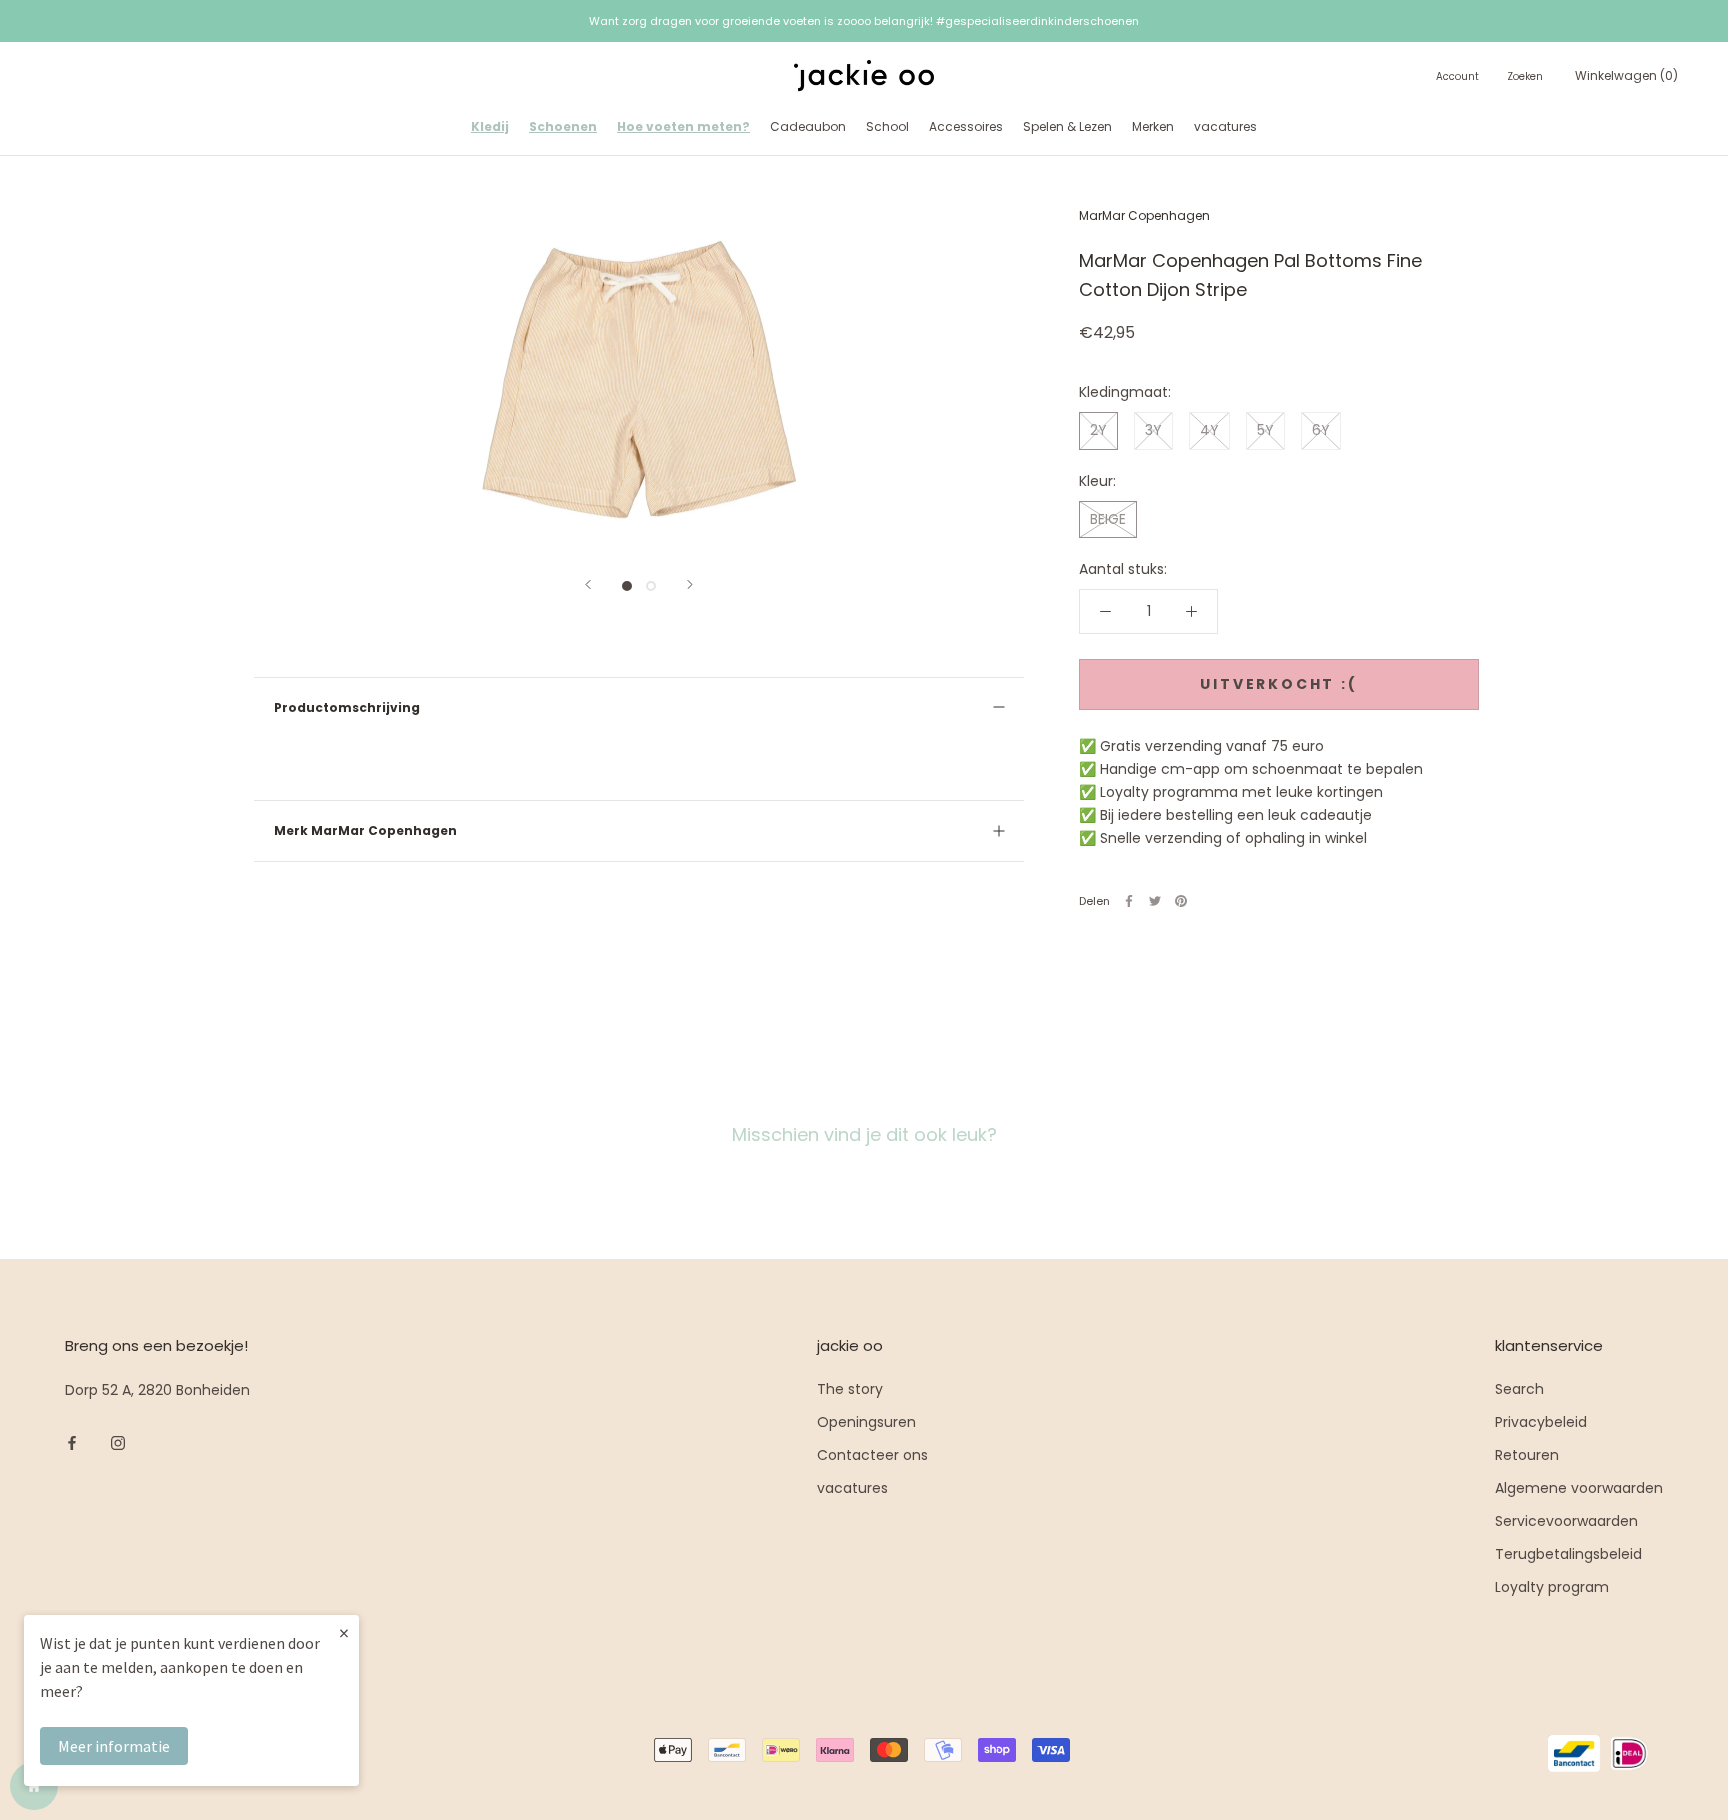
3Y (1153, 430)
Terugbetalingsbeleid (1568, 1554)
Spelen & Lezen (1067, 126)
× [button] (344, 1632)
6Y (1321, 430)
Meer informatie (114, 1746)
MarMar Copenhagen (1144, 215)
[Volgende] (690, 584)
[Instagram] (118, 1442)
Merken (1153, 126)
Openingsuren (866, 1422)
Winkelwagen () (1626, 75)
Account (1457, 76)
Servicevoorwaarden (1566, 1521)
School (887, 126)
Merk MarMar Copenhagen (365, 830)
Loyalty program (1552, 1587)
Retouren (1527, 1455)
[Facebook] (1129, 901)
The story (850, 1389)
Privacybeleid (1541, 1422)
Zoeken (1525, 76)
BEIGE (1108, 518)
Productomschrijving (347, 707)
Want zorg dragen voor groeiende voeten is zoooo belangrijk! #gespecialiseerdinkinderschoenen (864, 21)
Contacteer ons (872, 1455)
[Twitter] (1155, 901)
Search (1519, 1389)
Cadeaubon (808, 126)
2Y (1098, 430)
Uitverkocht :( (1278, 684)
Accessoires (966, 126)
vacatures (1225, 126)
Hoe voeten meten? (683, 126)
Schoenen (563, 126)
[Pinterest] (1181, 901)
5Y (1265, 430)
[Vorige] (588, 584)
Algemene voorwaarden (1579, 1488)
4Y (1209, 430)
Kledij (490, 126)
